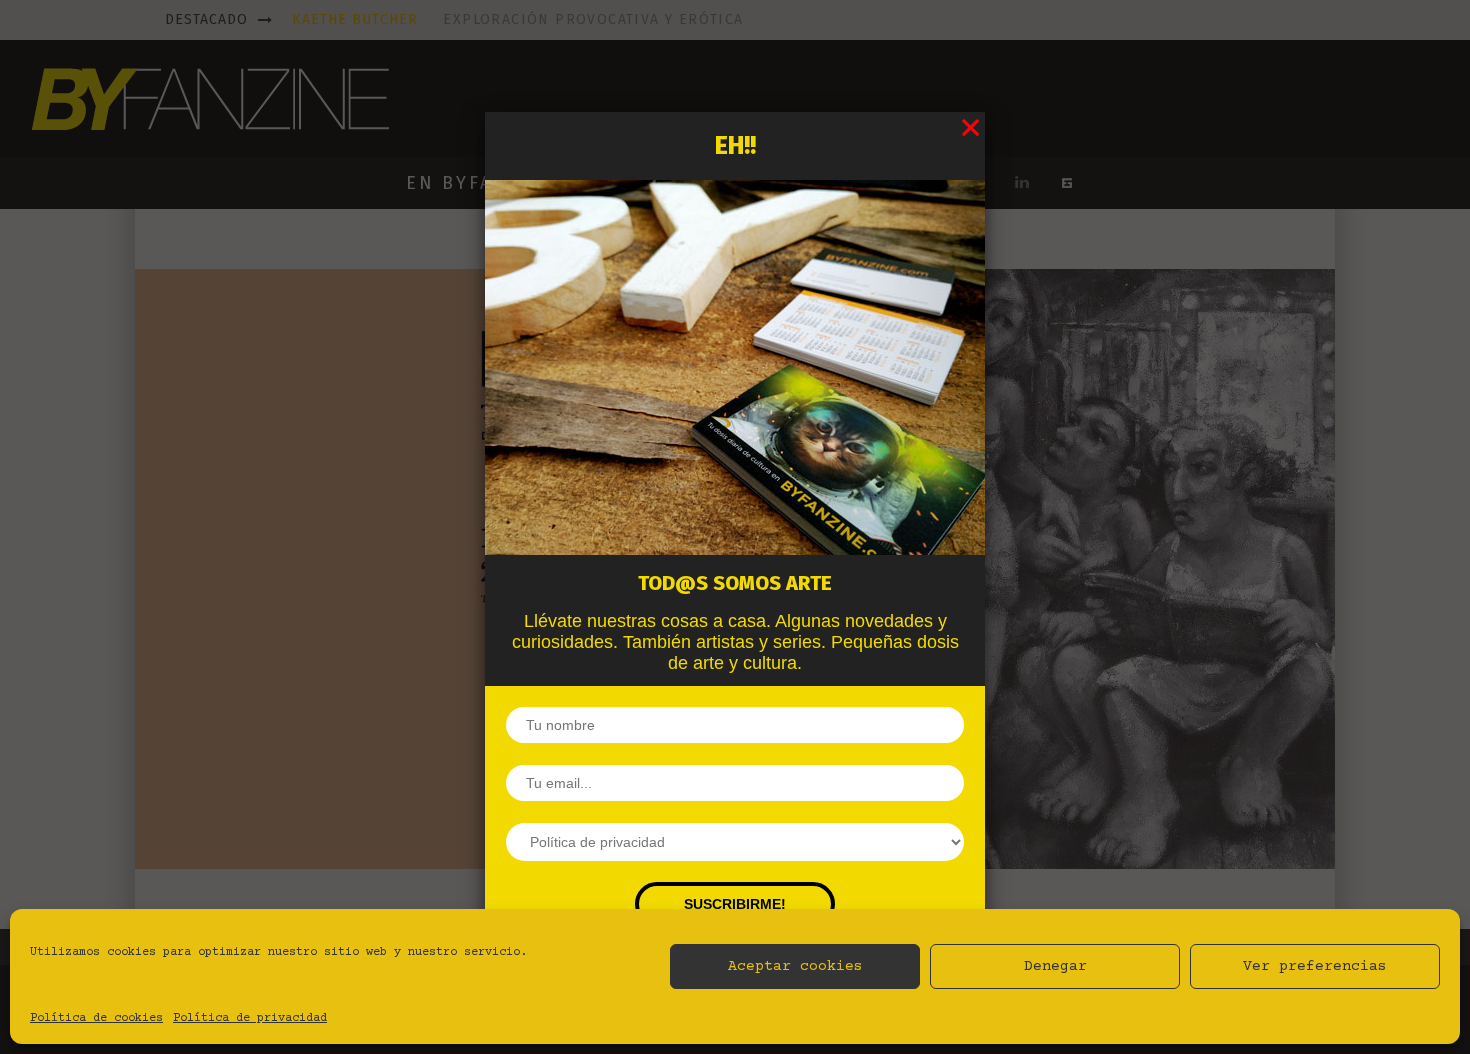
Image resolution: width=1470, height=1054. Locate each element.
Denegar (1055, 966)
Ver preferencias (1315, 966)
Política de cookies (96, 1018)
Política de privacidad (250, 1018)
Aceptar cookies (795, 966)
